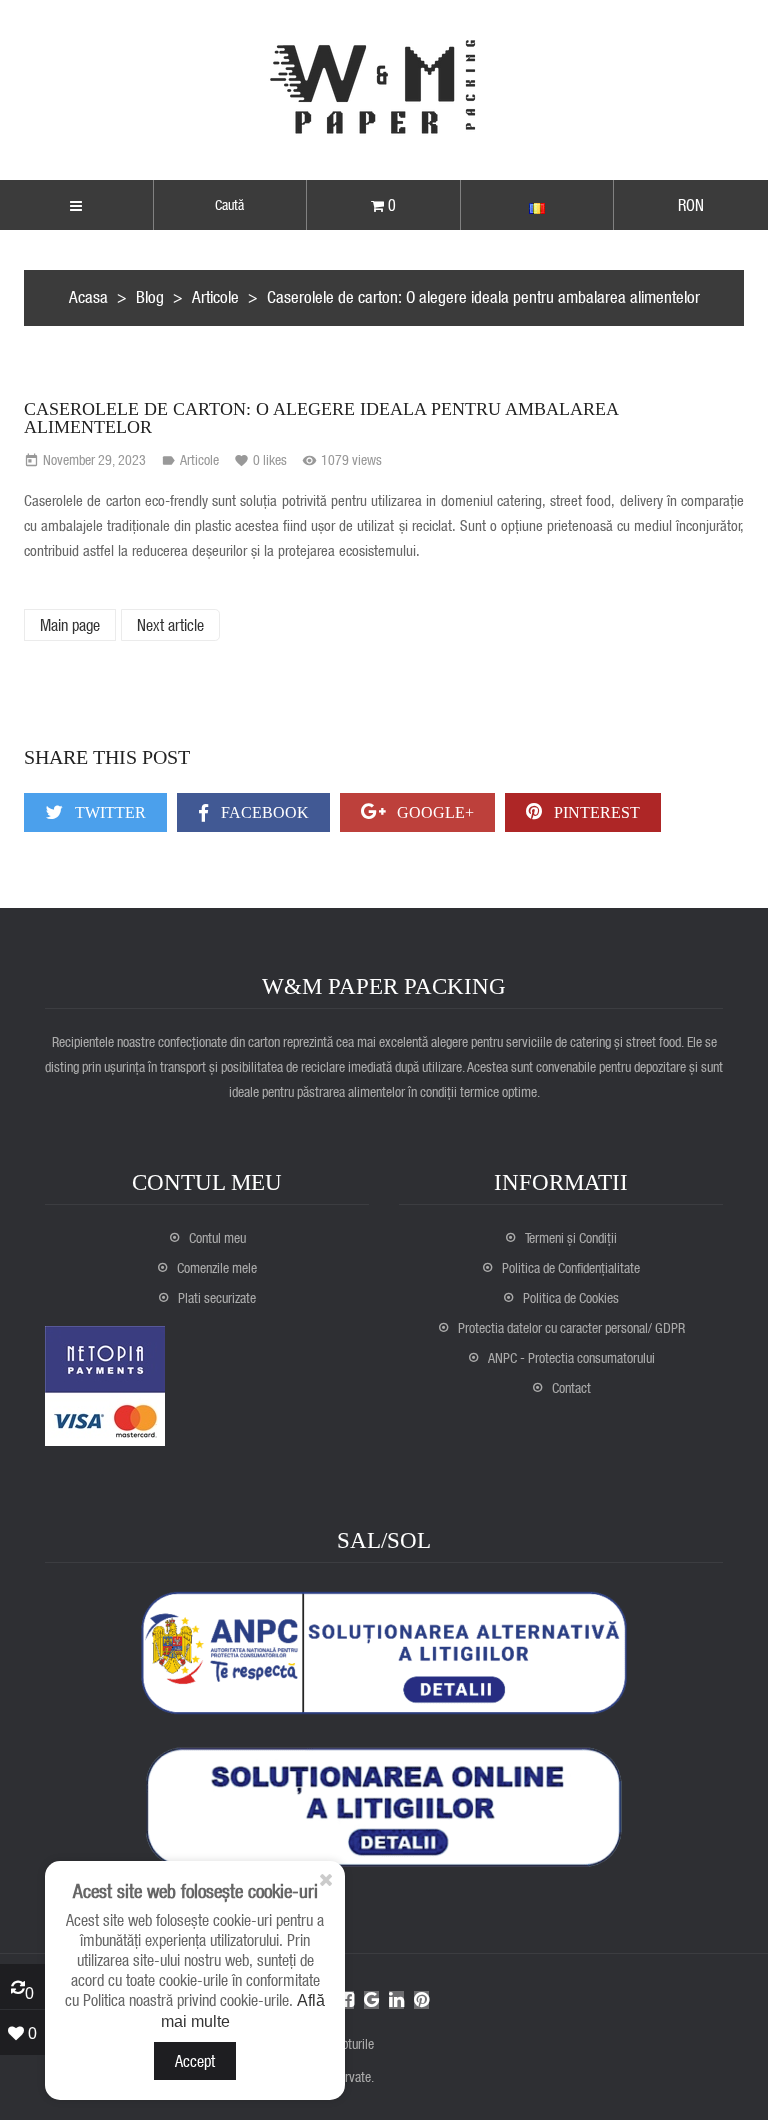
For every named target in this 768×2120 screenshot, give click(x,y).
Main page (70, 624)
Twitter (108, 812)
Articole (199, 459)
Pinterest (595, 812)
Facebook (263, 812)
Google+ (433, 812)
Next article (170, 624)
